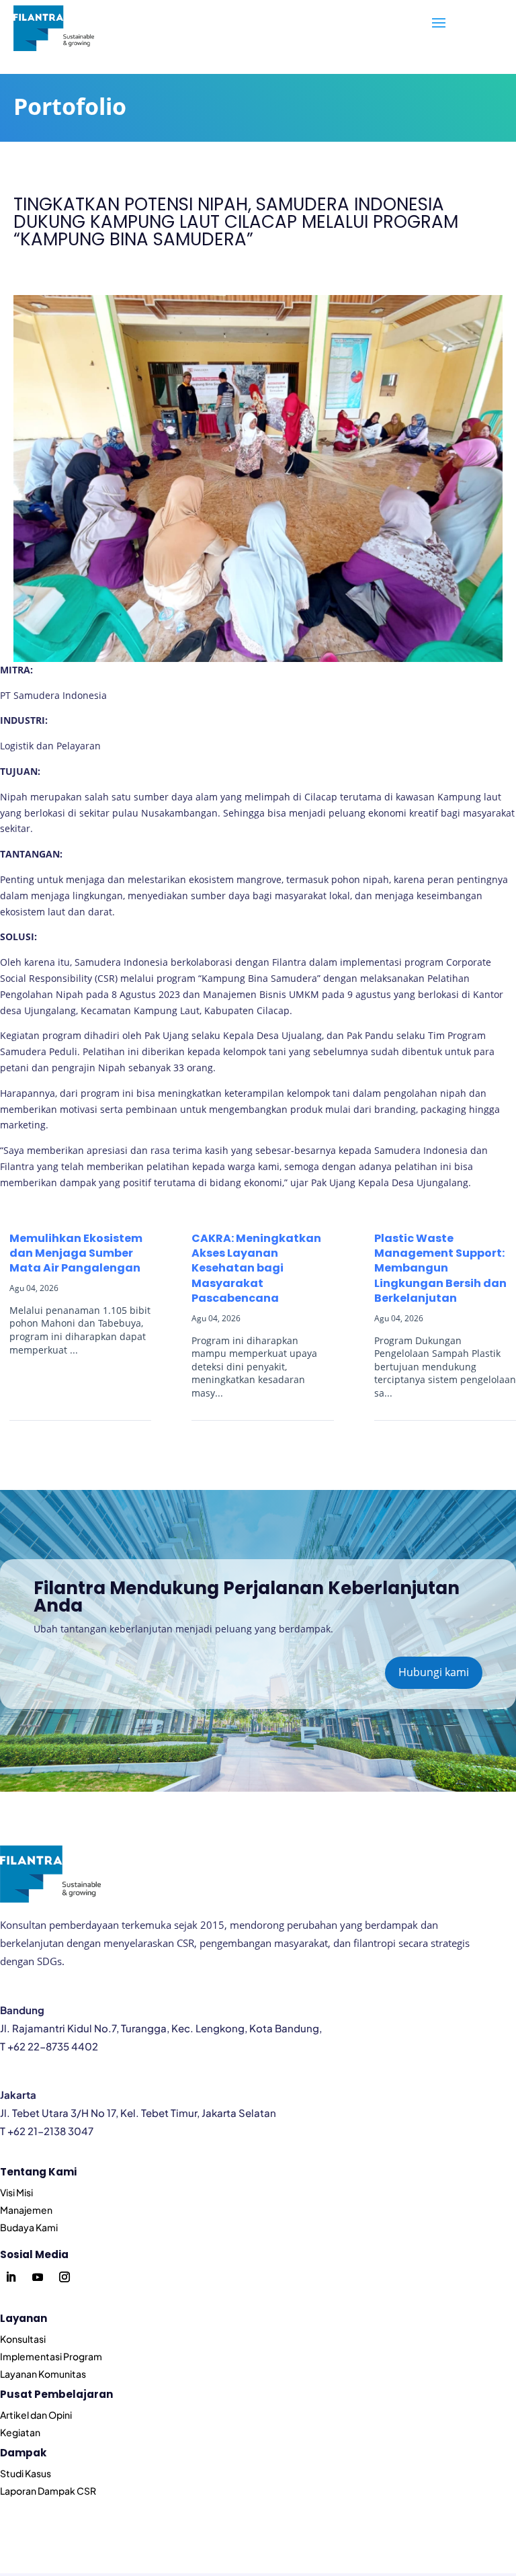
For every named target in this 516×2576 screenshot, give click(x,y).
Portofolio (70, 106)
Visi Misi (16, 2192)
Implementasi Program (51, 2356)
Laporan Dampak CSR (48, 2491)
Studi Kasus (26, 2473)
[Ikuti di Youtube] (38, 2277)
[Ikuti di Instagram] (64, 2277)
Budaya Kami (29, 2227)
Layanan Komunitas (43, 2374)
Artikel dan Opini (36, 2415)
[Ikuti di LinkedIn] (11, 2277)
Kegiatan (20, 2432)
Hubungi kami (434, 1672)
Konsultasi (23, 2339)
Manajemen (26, 2210)
